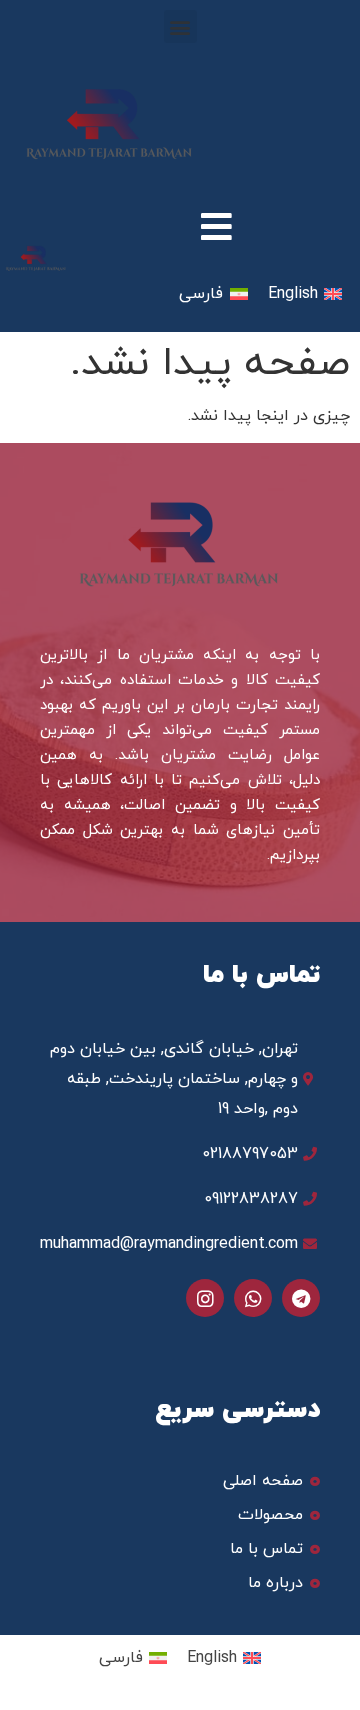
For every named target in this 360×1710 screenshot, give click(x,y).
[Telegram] (301, 1298)
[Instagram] (205, 1298)
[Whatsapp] (253, 1298)
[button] (180, 26)
